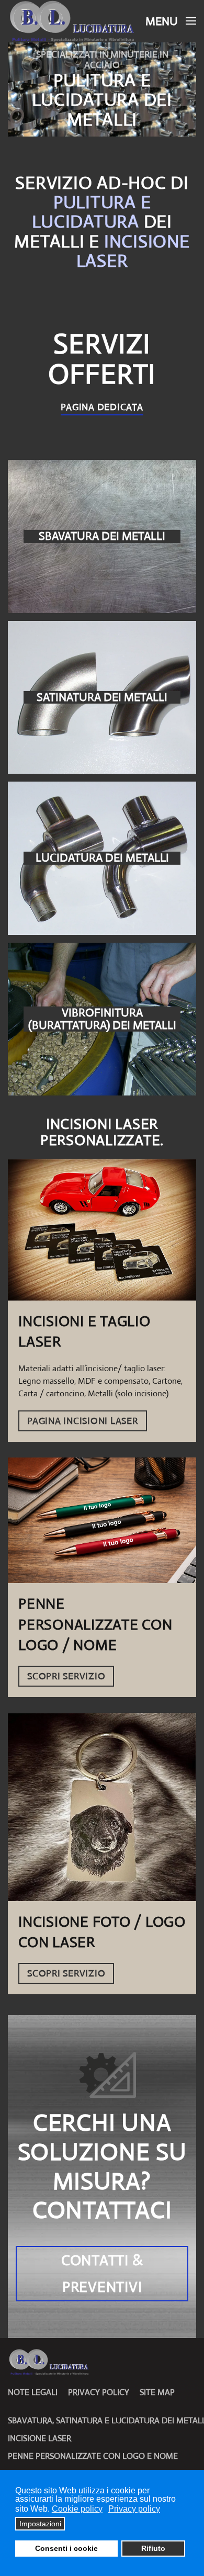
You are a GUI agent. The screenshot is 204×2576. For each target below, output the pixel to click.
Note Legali (33, 2392)
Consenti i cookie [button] (66, 2548)
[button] (171, 21)
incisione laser (133, 251)
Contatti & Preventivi (102, 2274)
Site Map (157, 2392)
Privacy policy (99, 2392)
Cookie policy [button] (77, 2509)
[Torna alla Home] (73, 21)
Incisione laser (39, 2438)
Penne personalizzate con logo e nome (93, 2456)
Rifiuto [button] (153, 2548)
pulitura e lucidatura (91, 212)
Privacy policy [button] (134, 2509)
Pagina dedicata (102, 407)
